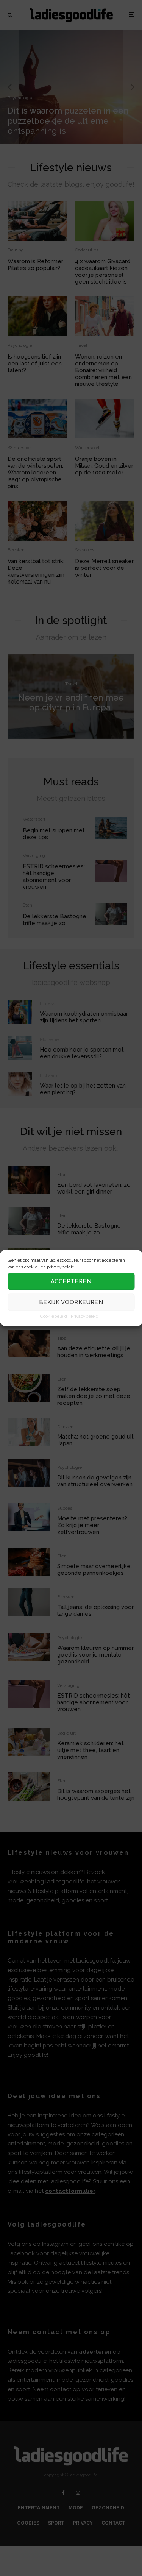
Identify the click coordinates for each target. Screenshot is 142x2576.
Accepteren (71, 1281)
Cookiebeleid (54, 1316)
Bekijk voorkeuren (71, 1302)
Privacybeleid (85, 1316)
